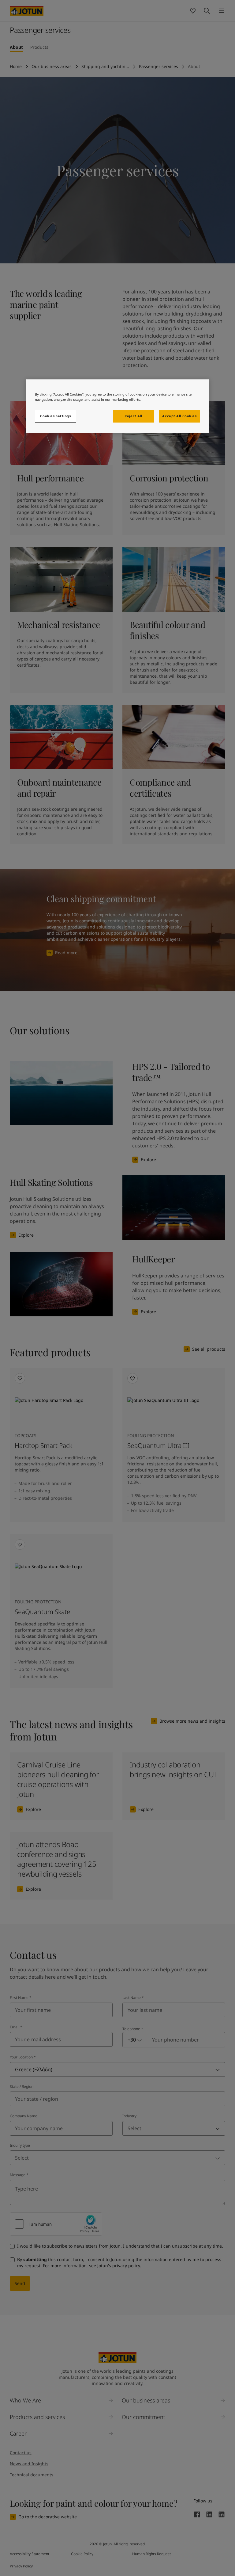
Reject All (133, 416)
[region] (117, 406)
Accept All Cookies (179, 416)
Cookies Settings (55, 416)
